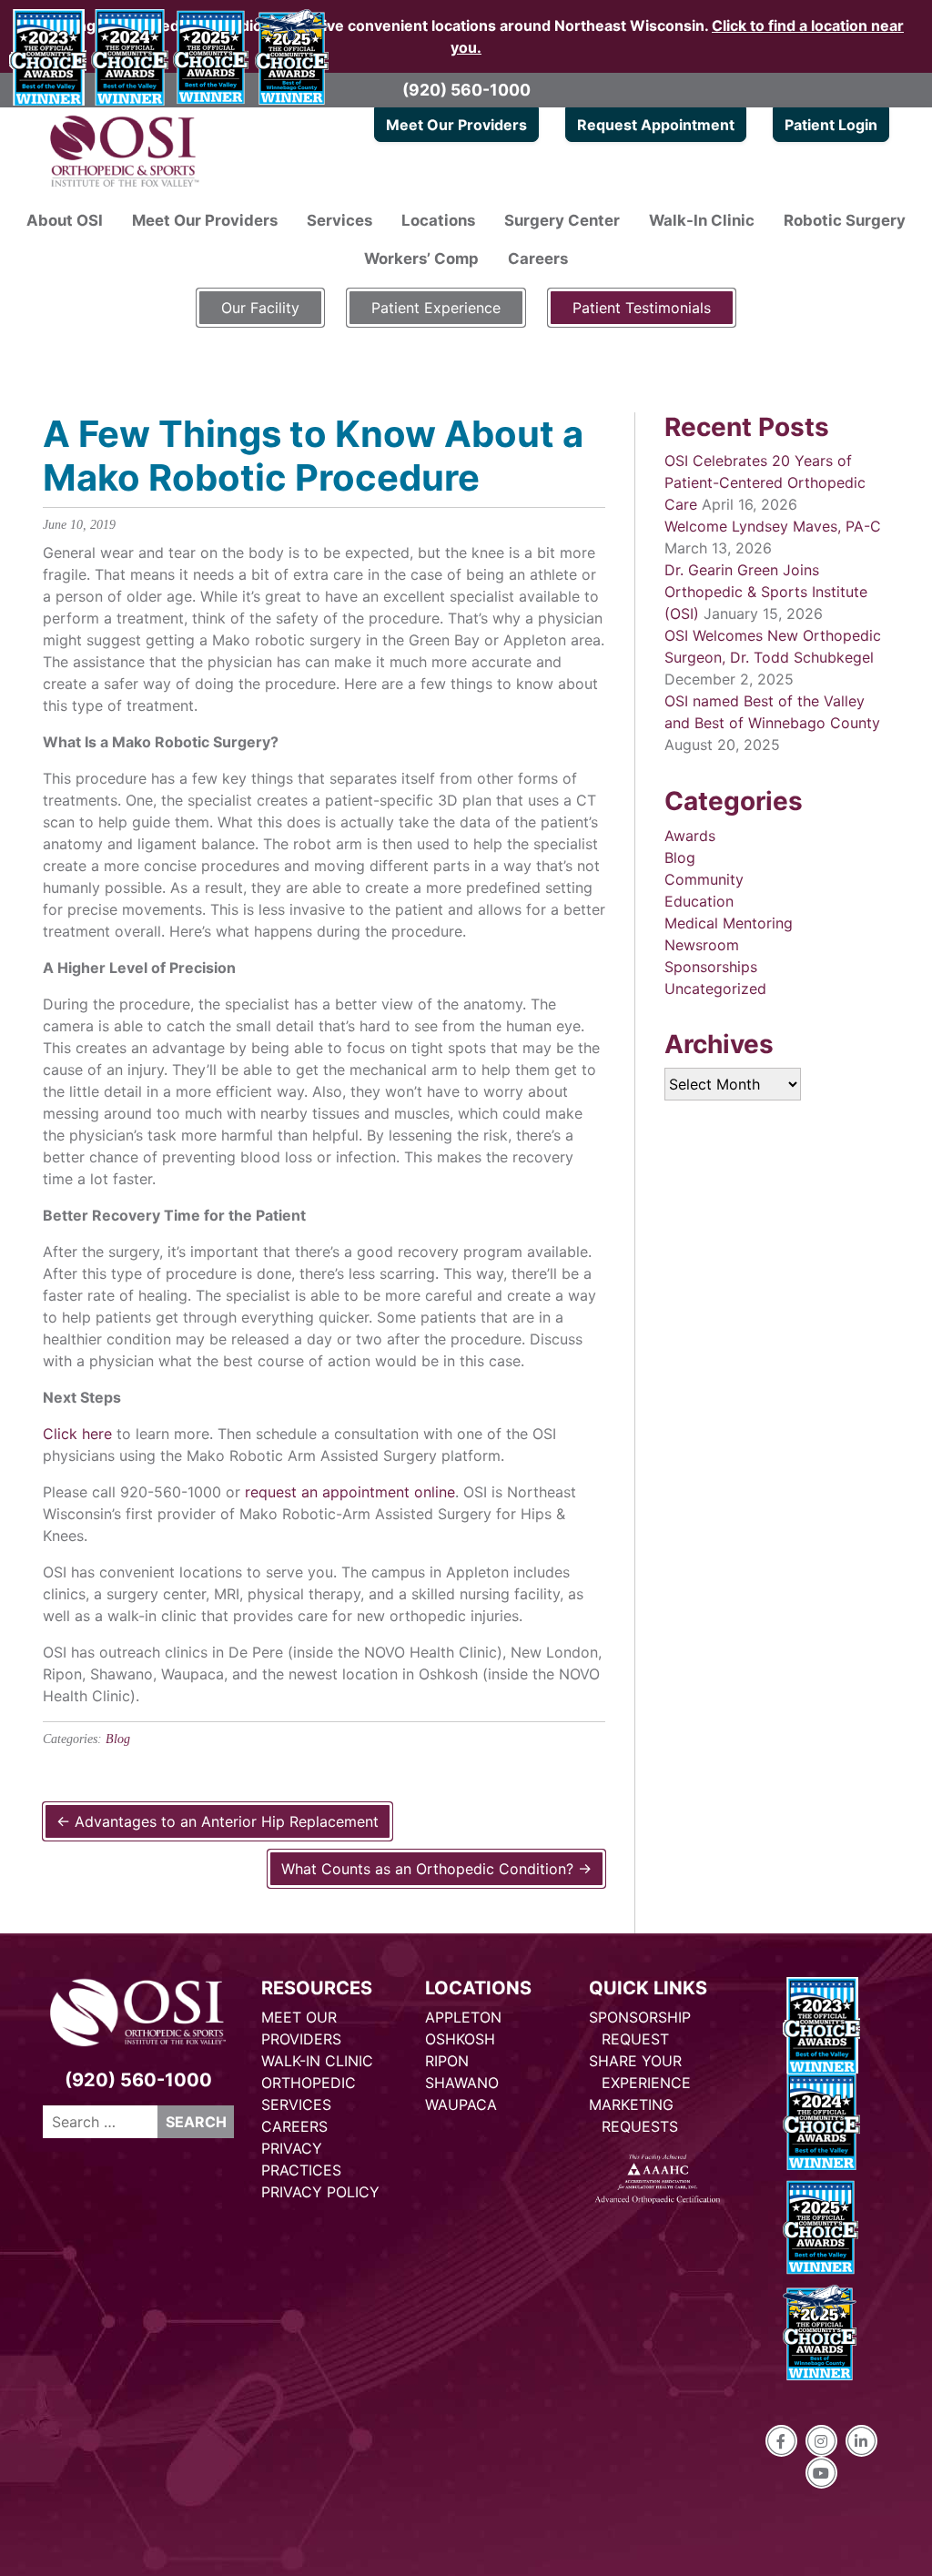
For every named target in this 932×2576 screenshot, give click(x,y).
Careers (538, 259)
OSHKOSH (460, 2039)
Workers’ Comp (421, 259)
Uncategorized (715, 989)
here (97, 1434)
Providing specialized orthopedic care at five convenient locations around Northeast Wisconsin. (466, 36)
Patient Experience (436, 308)
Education (699, 901)
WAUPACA (461, 2104)
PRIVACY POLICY (320, 2192)
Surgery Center (562, 220)
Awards (690, 836)
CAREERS (294, 2126)
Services (339, 220)
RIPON (447, 2061)
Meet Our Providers (456, 125)
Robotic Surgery (845, 220)
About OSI (65, 220)
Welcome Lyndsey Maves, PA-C (773, 526)
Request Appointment (656, 125)
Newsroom (702, 945)
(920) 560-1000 (466, 90)
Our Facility (260, 308)
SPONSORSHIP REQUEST (640, 2028)
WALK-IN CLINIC (317, 2061)
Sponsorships (711, 967)
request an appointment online (350, 1492)
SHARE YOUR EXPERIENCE (640, 2072)
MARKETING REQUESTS (633, 2115)
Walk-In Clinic (702, 220)
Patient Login (831, 125)
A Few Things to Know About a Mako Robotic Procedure (313, 456)
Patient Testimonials (642, 308)
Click (60, 1434)
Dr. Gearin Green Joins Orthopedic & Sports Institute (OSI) (766, 592)
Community (704, 879)
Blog (118, 1739)
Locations (438, 220)
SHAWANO (462, 2083)
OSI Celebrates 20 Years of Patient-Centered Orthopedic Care (765, 482)
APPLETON (463, 2017)
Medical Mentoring (729, 923)
